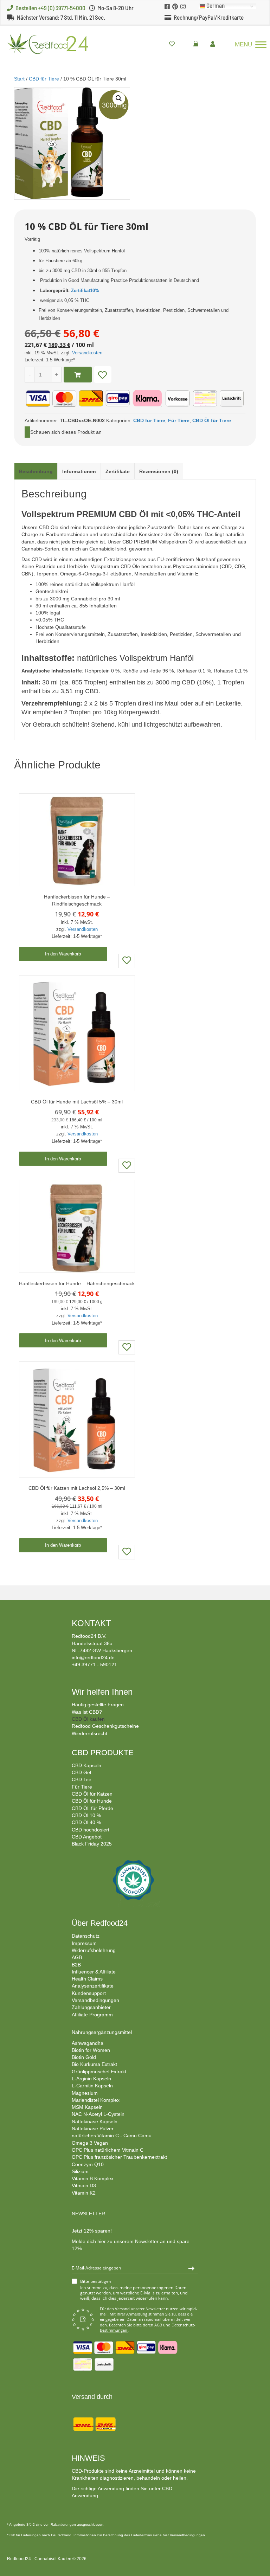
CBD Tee (82, 1779)
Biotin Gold (84, 2057)
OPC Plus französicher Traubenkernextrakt (119, 2157)
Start (19, 79)
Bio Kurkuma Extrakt (94, 2064)
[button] (119, 98)
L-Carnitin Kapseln (92, 2086)
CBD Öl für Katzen (92, 1794)
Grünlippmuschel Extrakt (99, 2072)
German (215, 6)
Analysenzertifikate (93, 1986)
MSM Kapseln (87, 2107)
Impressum (84, 1943)
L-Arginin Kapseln (91, 2079)
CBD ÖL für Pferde (92, 1808)
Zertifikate (118, 471)
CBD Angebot (87, 1837)
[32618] (78, 375)
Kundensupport (89, 1993)
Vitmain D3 (84, 2185)
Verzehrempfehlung (51, 703)
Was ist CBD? (87, 1712)
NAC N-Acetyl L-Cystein (98, 2114)
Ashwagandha (88, 2043)
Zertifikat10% (85, 291)
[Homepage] (44, 43)
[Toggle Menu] (261, 44)
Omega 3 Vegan (90, 2143)
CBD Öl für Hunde (92, 1801)
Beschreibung (36, 471)
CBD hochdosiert (91, 1830)
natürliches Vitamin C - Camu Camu (112, 2136)
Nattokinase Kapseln (95, 2121)
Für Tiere (179, 420)
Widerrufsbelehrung (94, 1950)
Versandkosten (87, 353)
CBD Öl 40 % (86, 1822)
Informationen (79, 471)
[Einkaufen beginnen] (198, 44)
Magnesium (85, 2093)
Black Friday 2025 (92, 1844)
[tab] (36, 471)
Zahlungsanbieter (91, 2007)
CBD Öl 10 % (86, 1815)
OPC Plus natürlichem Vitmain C (108, 2150)
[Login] (214, 44)
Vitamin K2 (84, 2193)
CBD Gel (81, 1772)
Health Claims (87, 1979)
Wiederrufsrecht (89, 1733)
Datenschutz (86, 1936)
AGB (77, 1957)
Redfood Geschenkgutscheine (105, 1726)
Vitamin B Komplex (93, 2178)
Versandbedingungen (95, 2000)
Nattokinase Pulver (93, 2129)
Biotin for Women (91, 2050)
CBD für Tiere (44, 79)
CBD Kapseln (86, 1765)
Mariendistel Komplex (96, 2100)
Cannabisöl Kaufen (53, 2559)
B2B (76, 1965)
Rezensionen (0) (159, 471)
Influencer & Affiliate (94, 1972)
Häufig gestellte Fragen (98, 1705)
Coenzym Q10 (88, 2164)
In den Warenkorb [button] (63, 954)
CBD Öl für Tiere (212, 420)
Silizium (80, 2171)
